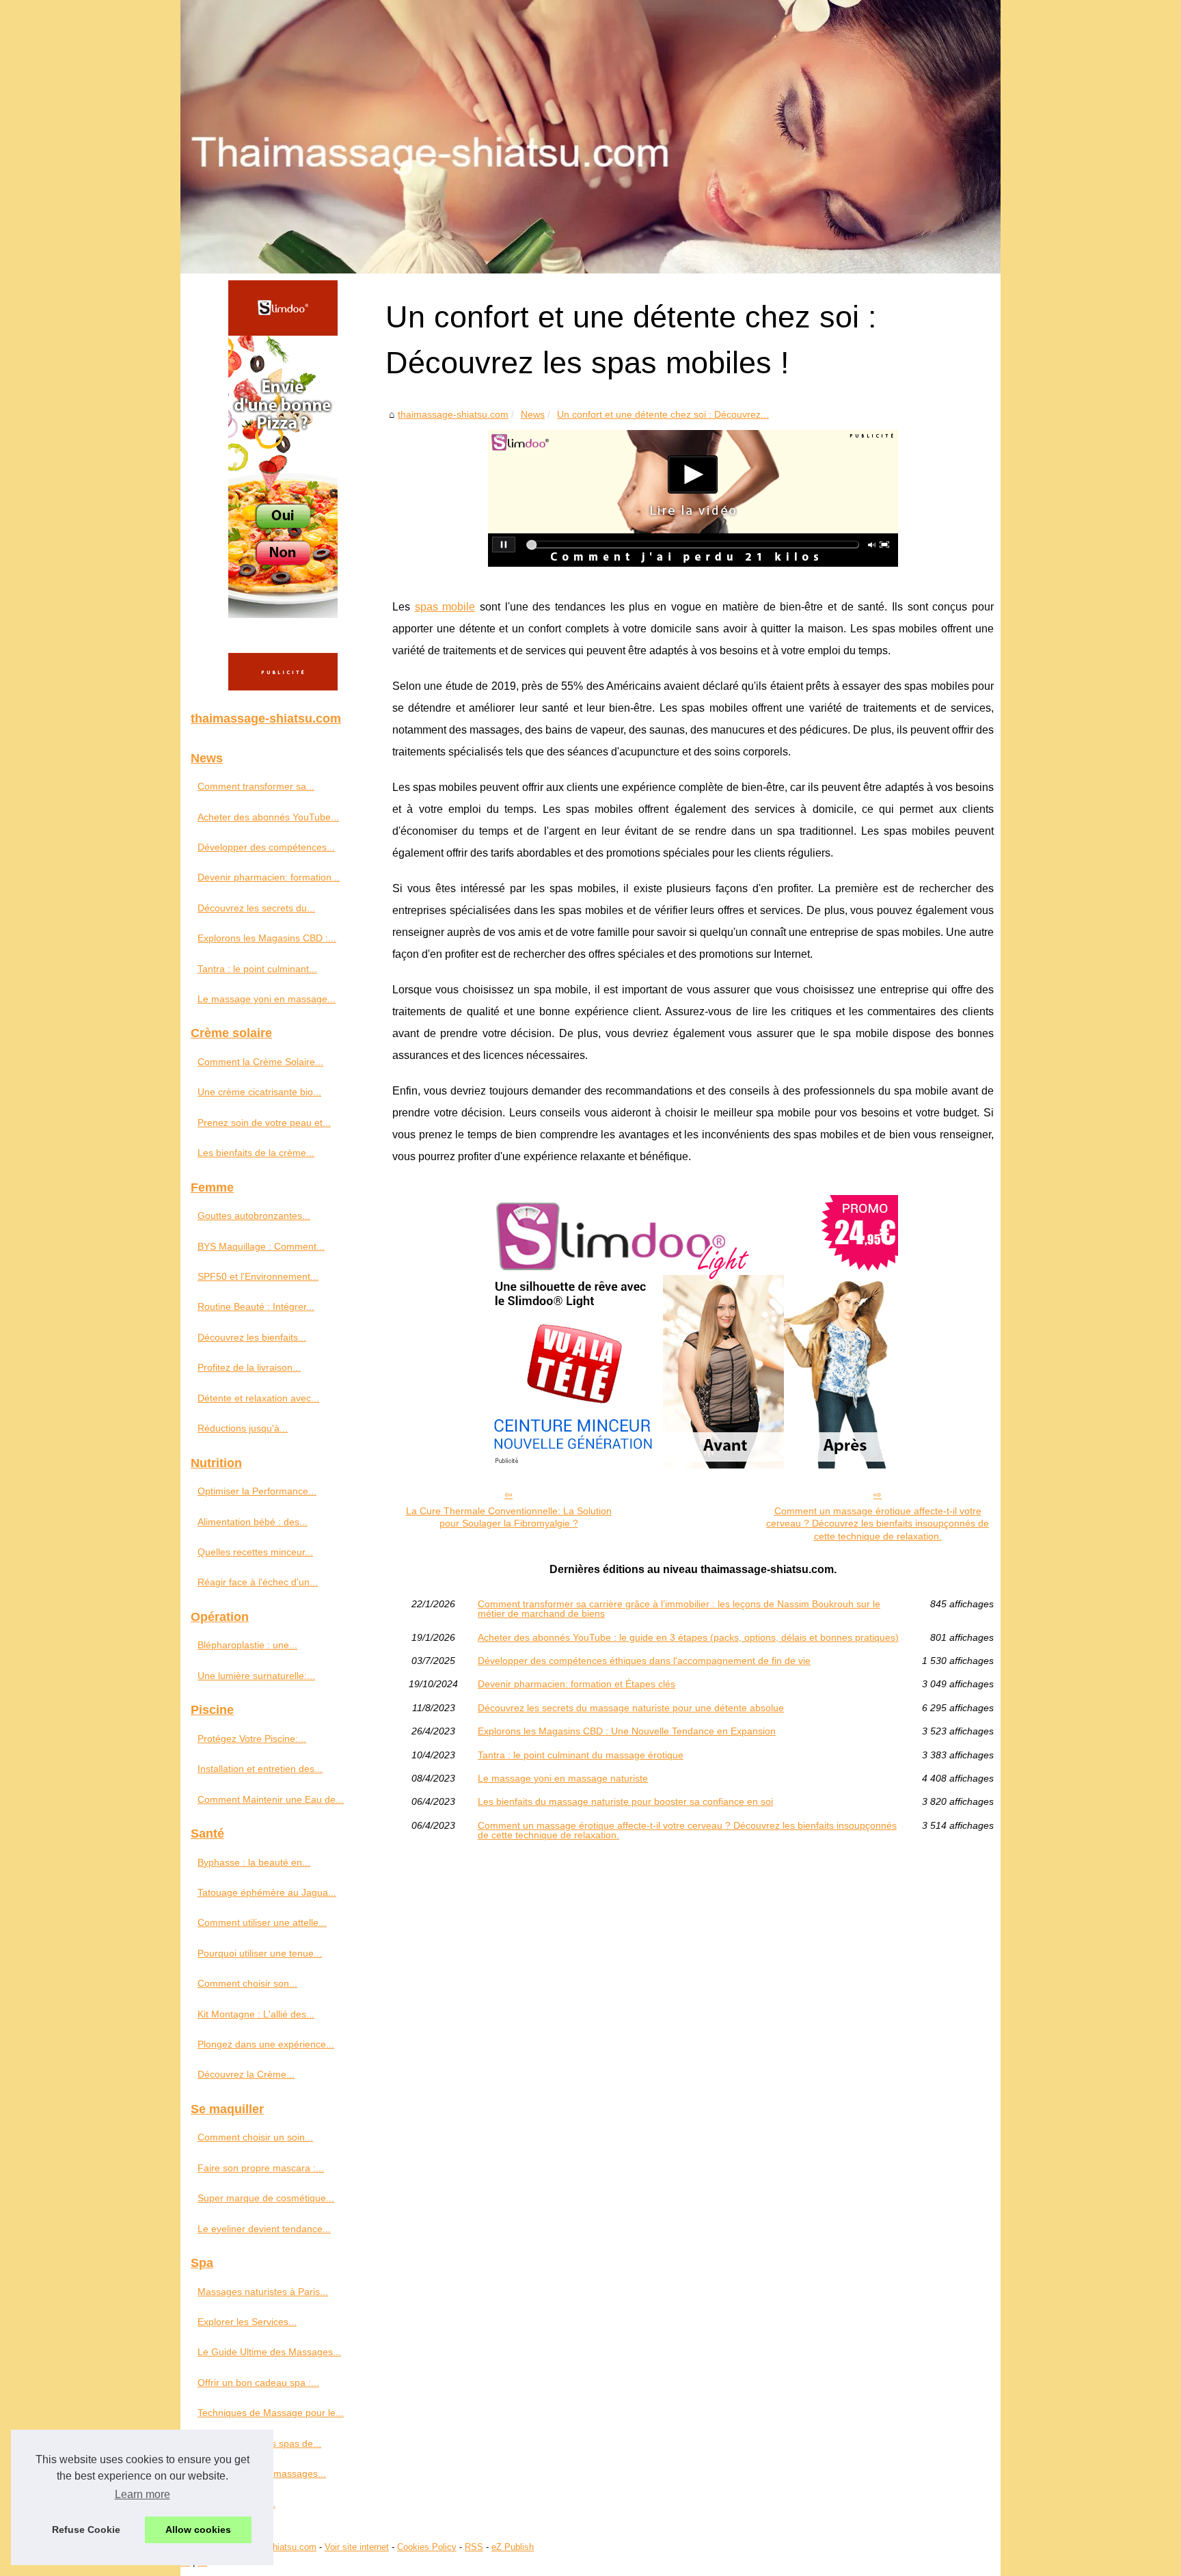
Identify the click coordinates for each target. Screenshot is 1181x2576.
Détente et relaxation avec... (258, 1398)
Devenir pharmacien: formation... (269, 877)
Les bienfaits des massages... (262, 2473)
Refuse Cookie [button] (86, 2530)
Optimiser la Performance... (257, 1491)
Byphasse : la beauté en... (254, 1862)
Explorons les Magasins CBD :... (267, 938)
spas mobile (445, 607)
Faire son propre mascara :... (261, 2168)
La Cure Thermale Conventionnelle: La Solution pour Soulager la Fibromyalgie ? (509, 1517)
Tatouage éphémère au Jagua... (267, 1892)
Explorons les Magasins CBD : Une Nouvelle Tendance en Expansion (627, 1731)
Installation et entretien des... (260, 1769)
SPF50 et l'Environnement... (258, 1276)
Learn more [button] (142, 2494)
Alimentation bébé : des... (253, 1522)
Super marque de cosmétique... (266, 2198)
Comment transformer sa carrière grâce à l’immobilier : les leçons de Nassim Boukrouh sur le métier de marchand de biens (679, 1609)
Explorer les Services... (247, 2322)
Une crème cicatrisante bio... (259, 1092)
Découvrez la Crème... (246, 2074)
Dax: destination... (236, 2504)
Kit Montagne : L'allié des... (256, 2014)
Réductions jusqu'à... (243, 1428)
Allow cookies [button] (198, 2530)
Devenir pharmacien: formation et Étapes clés (576, 1684)
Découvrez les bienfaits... (252, 1337)
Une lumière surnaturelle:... (256, 1676)
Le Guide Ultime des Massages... (269, 2352)
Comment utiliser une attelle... (262, 1922)
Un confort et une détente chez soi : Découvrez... (663, 414)
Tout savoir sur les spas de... (259, 2443)
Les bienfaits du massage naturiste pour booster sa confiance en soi (625, 1801)
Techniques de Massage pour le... (271, 2413)
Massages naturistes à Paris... (263, 2292)
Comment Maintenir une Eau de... (271, 1799)
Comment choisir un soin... (255, 2137)
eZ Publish (513, 2547)
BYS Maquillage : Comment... (261, 1246)
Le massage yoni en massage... (267, 999)
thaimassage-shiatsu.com (453, 414)
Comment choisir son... (247, 1983)
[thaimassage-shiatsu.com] (590, 137)
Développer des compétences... (266, 847)
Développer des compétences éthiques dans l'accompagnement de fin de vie (644, 1661)
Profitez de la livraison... (249, 1367)
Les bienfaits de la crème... (256, 1153)
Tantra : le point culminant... (257, 969)
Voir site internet (357, 2547)
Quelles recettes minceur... (255, 1552)
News (533, 414)
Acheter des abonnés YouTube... (268, 817)
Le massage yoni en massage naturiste (563, 1778)
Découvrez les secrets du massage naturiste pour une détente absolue (631, 1708)
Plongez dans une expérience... (266, 2044)
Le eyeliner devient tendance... (264, 2229)
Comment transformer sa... (256, 786)
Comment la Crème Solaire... (260, 1062)
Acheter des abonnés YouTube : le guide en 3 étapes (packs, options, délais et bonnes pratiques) (688, 1637)
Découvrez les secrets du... (256, 908)
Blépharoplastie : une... (247, 1645)
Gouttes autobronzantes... (254, 1216)
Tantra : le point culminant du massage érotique (581, 1755)
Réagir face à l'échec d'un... (258, 1582)
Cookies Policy (427, 2547)
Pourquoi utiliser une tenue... (260, 1953)
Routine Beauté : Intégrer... (256, 1306)
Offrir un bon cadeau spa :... (258, 2383)
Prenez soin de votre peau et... (264, 1123)
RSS (474, 2547)
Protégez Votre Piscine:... (252, 1739)
